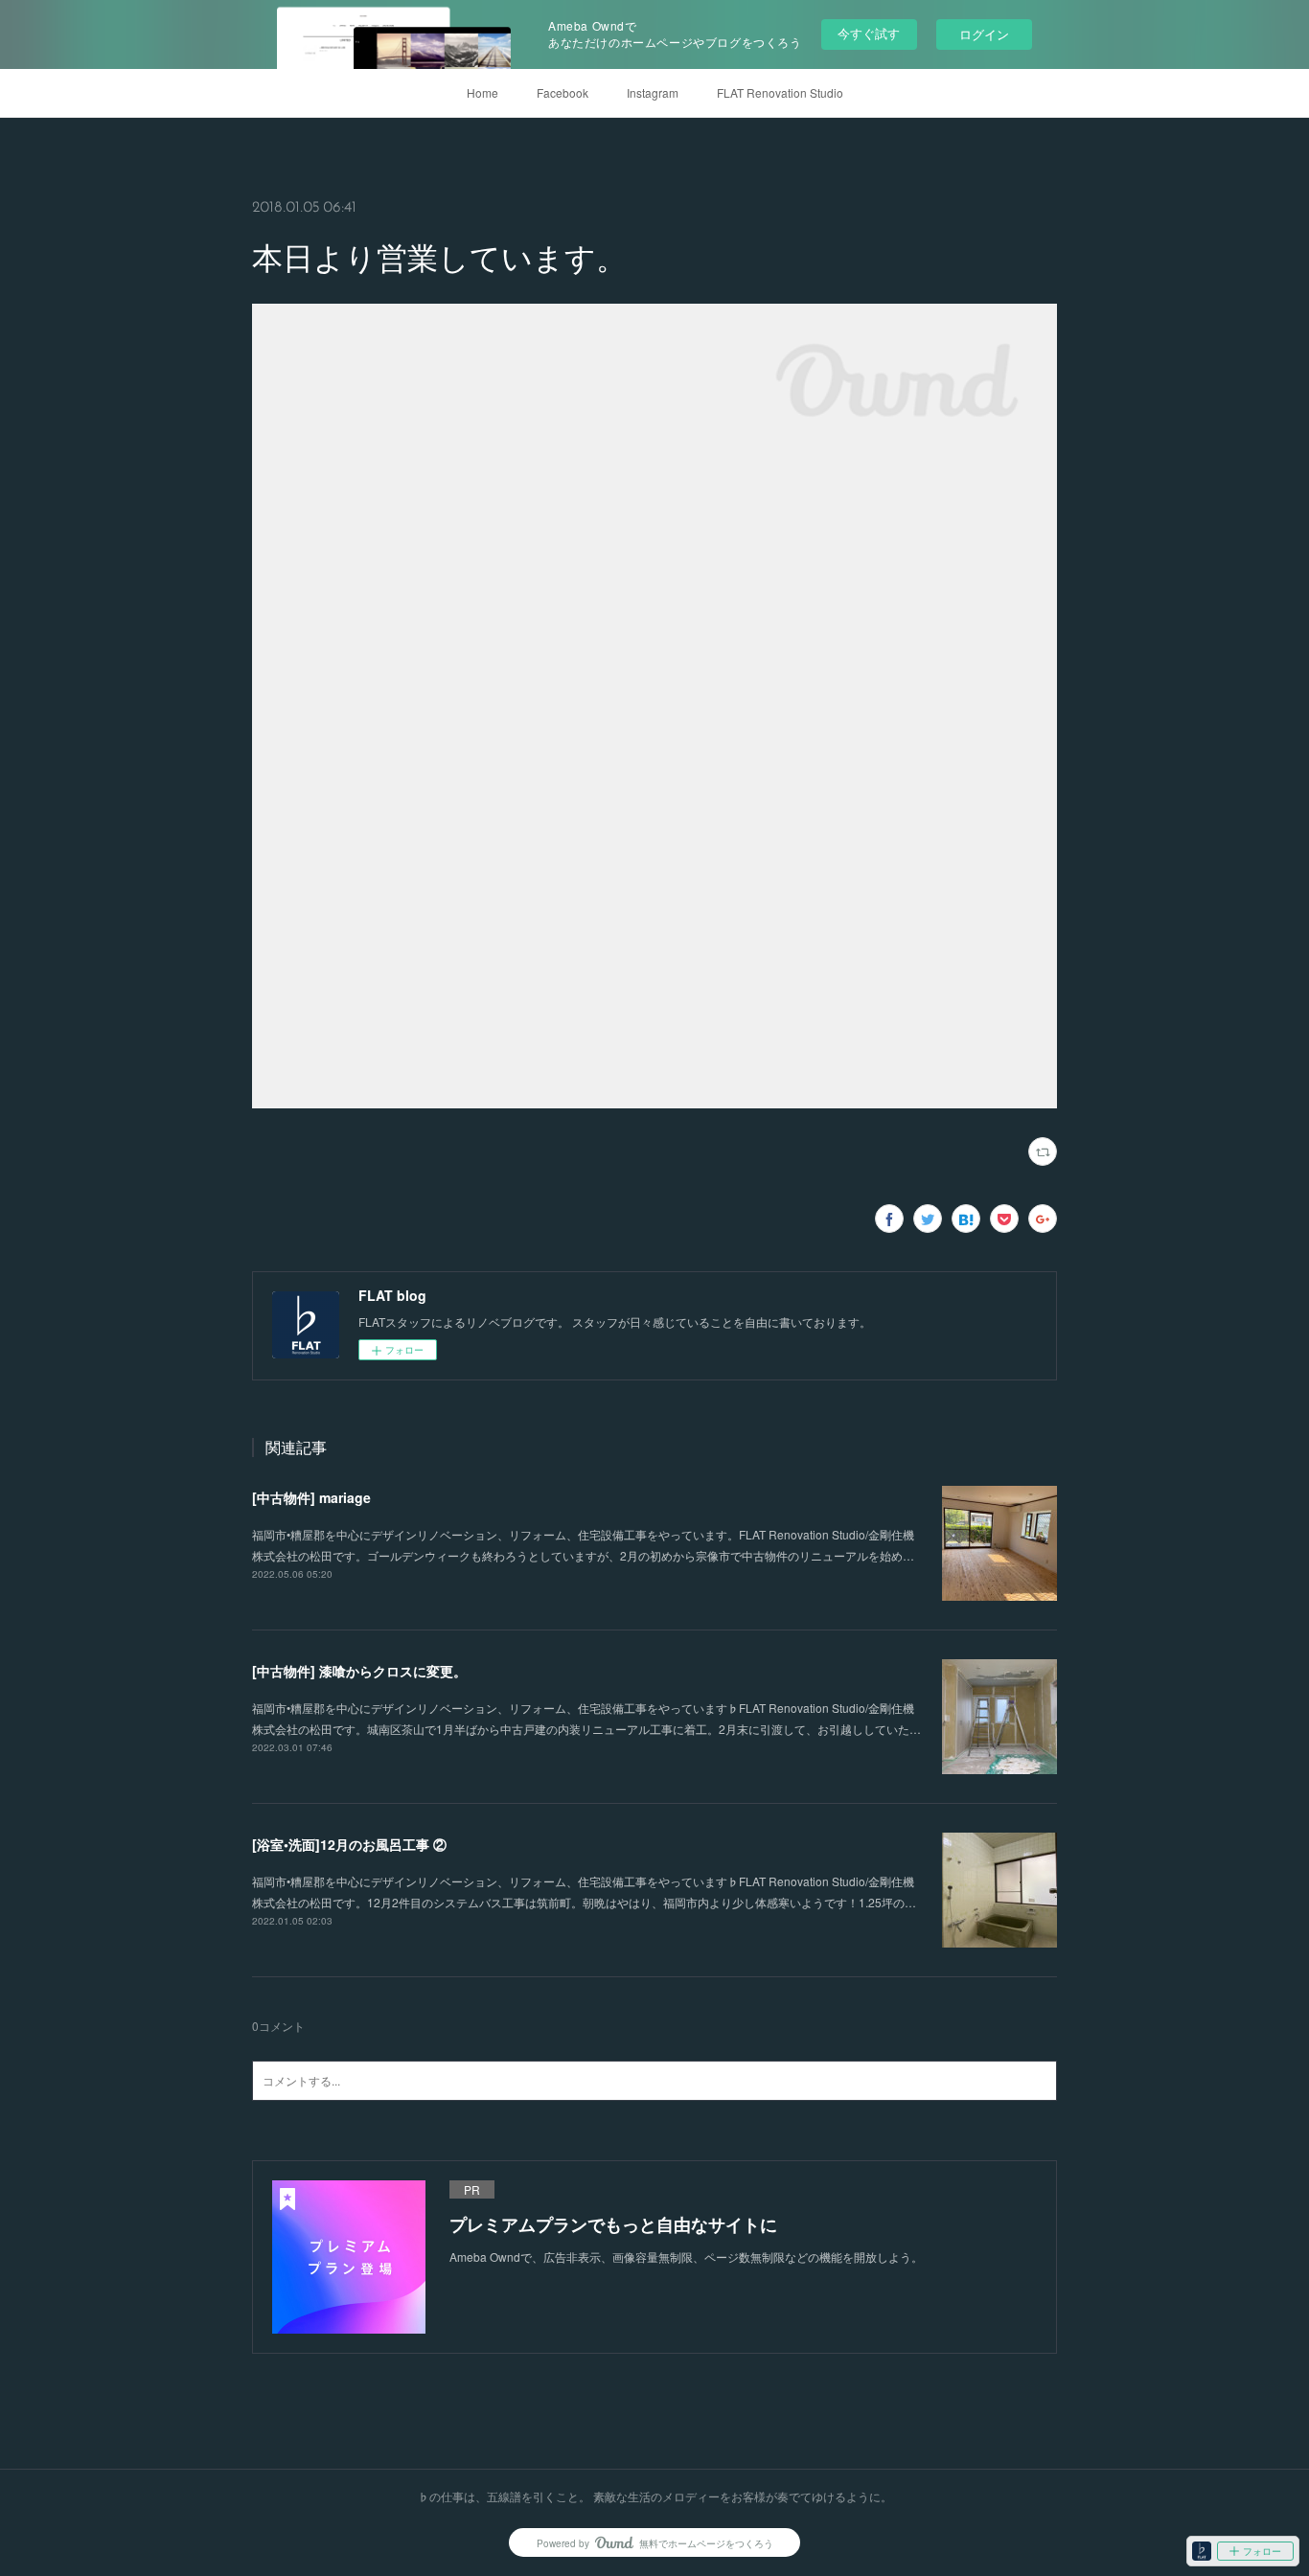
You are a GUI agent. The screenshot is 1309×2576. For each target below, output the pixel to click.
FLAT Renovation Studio (780, 92)
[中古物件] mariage (311, 1497)
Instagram (653, 92)
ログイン (984, 34)
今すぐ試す (869, 33)
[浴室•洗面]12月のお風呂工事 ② (349, 1844)
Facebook (563, 92)
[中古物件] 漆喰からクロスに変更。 (359, 1671)
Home (482, 92)
